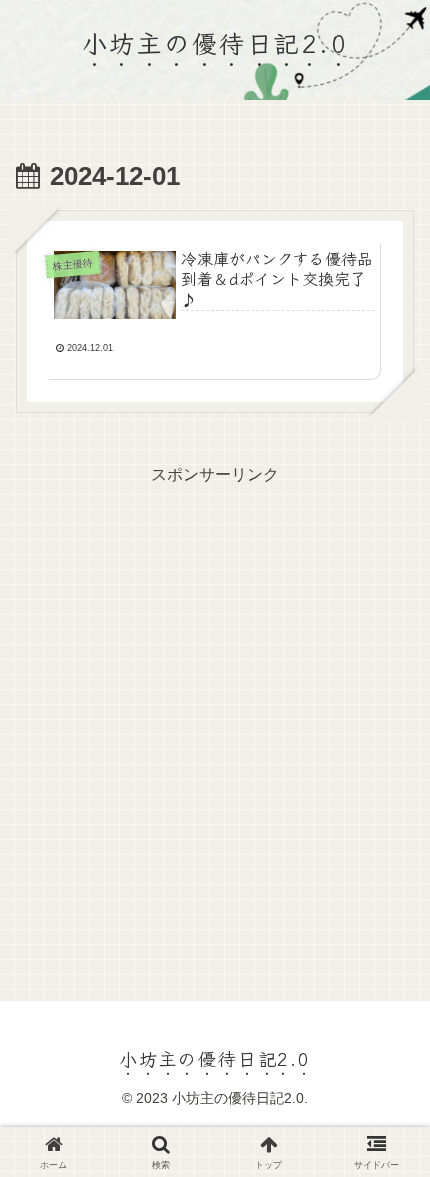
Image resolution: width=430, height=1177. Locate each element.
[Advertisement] (215, 705)
